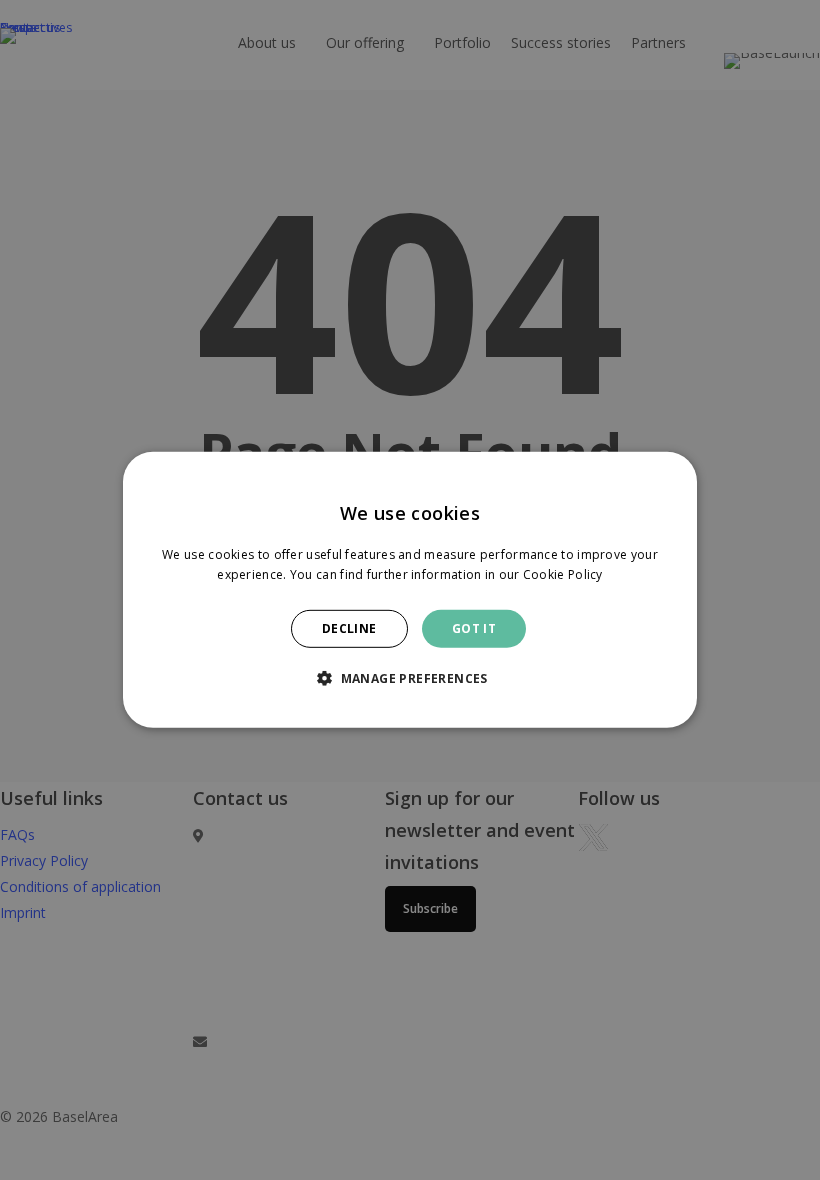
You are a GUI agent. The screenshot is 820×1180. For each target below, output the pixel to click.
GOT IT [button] (474, 628)
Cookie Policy (563, 574)
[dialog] (410, 590)
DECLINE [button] (349, 628)
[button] (410, 678)
